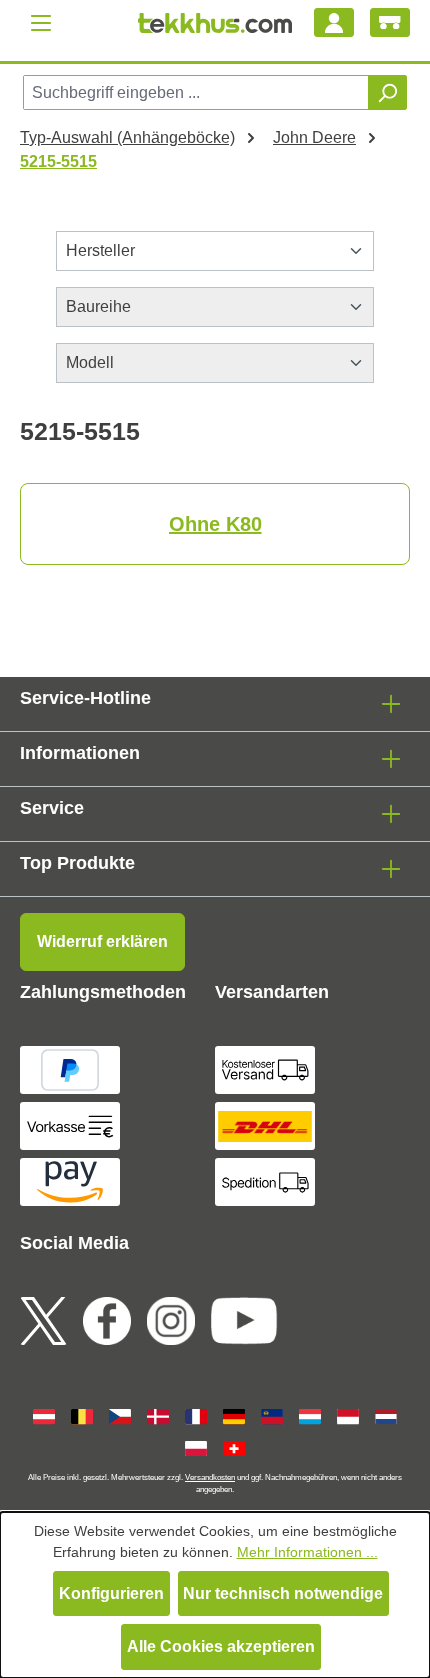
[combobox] (196, 92)
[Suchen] (387, 92)
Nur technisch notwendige (283, 1593)
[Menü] (41, 22)
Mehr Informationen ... (307, 1552)
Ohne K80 (215, 524)
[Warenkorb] (390, 22)
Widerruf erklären (102, 941)
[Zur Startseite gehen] (215, 23)
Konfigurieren (111, 1593)
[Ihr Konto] (334, 22)
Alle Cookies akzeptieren (221, 1646)
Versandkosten (210, 1477)
